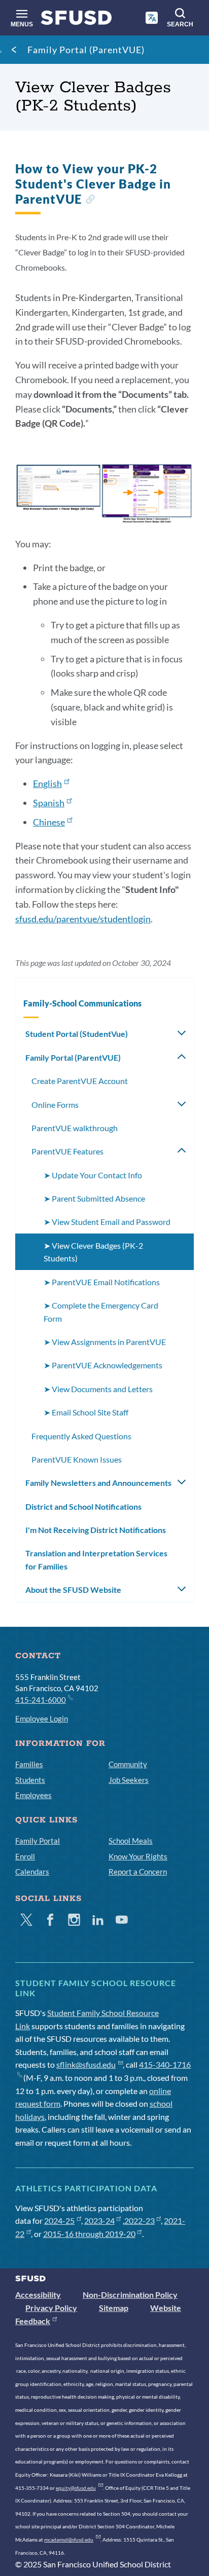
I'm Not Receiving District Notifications (96, 1530)
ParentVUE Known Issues (77, 1459)
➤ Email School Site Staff (86, 1412)
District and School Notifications (83, 1506)
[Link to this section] (90, 200)
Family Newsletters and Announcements (98, 1483)
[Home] (76, 20)
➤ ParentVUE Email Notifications (102, 1282)
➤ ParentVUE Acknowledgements (103, 1365)
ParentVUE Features (67, 1151)
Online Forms (55, 1105)
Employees (33, 1795)
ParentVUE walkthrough (75, 1128)
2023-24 (99, 2220)
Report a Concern (138, 1872)
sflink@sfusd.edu (86, 2064)
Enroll (25, 1856)
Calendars (32, 1872)
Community (128, 1764)
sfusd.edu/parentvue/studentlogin (83, 919)
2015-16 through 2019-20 (89, 2234)
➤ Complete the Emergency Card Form (101, 1312)
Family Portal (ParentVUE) (86, 50)
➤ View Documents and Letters (98, 1389)
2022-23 (140, 2220)
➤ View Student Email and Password (107, 1222)
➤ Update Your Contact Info (93, 1175)
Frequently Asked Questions (81, 1436)
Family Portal (38, 1841)
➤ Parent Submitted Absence (94, 1198)
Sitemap (114, 2308)
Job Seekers (129, 1780)
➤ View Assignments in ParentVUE (105, 1342)
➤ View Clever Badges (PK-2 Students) (93, 1252)
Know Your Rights (138, 1856)
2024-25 (59, 2220)
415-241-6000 (41, 1700)
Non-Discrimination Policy (130, 2294)
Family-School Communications (82, 1003)
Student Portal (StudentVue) (77, 1034)
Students (30, 1780)
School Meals (131, 1841)
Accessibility (38, 2294)
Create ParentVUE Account (80, 1081)
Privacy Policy (51, 2308)
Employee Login (42, 1719)
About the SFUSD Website (73, 1590)
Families (29, 1764)
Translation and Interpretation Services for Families (96, 1560)
